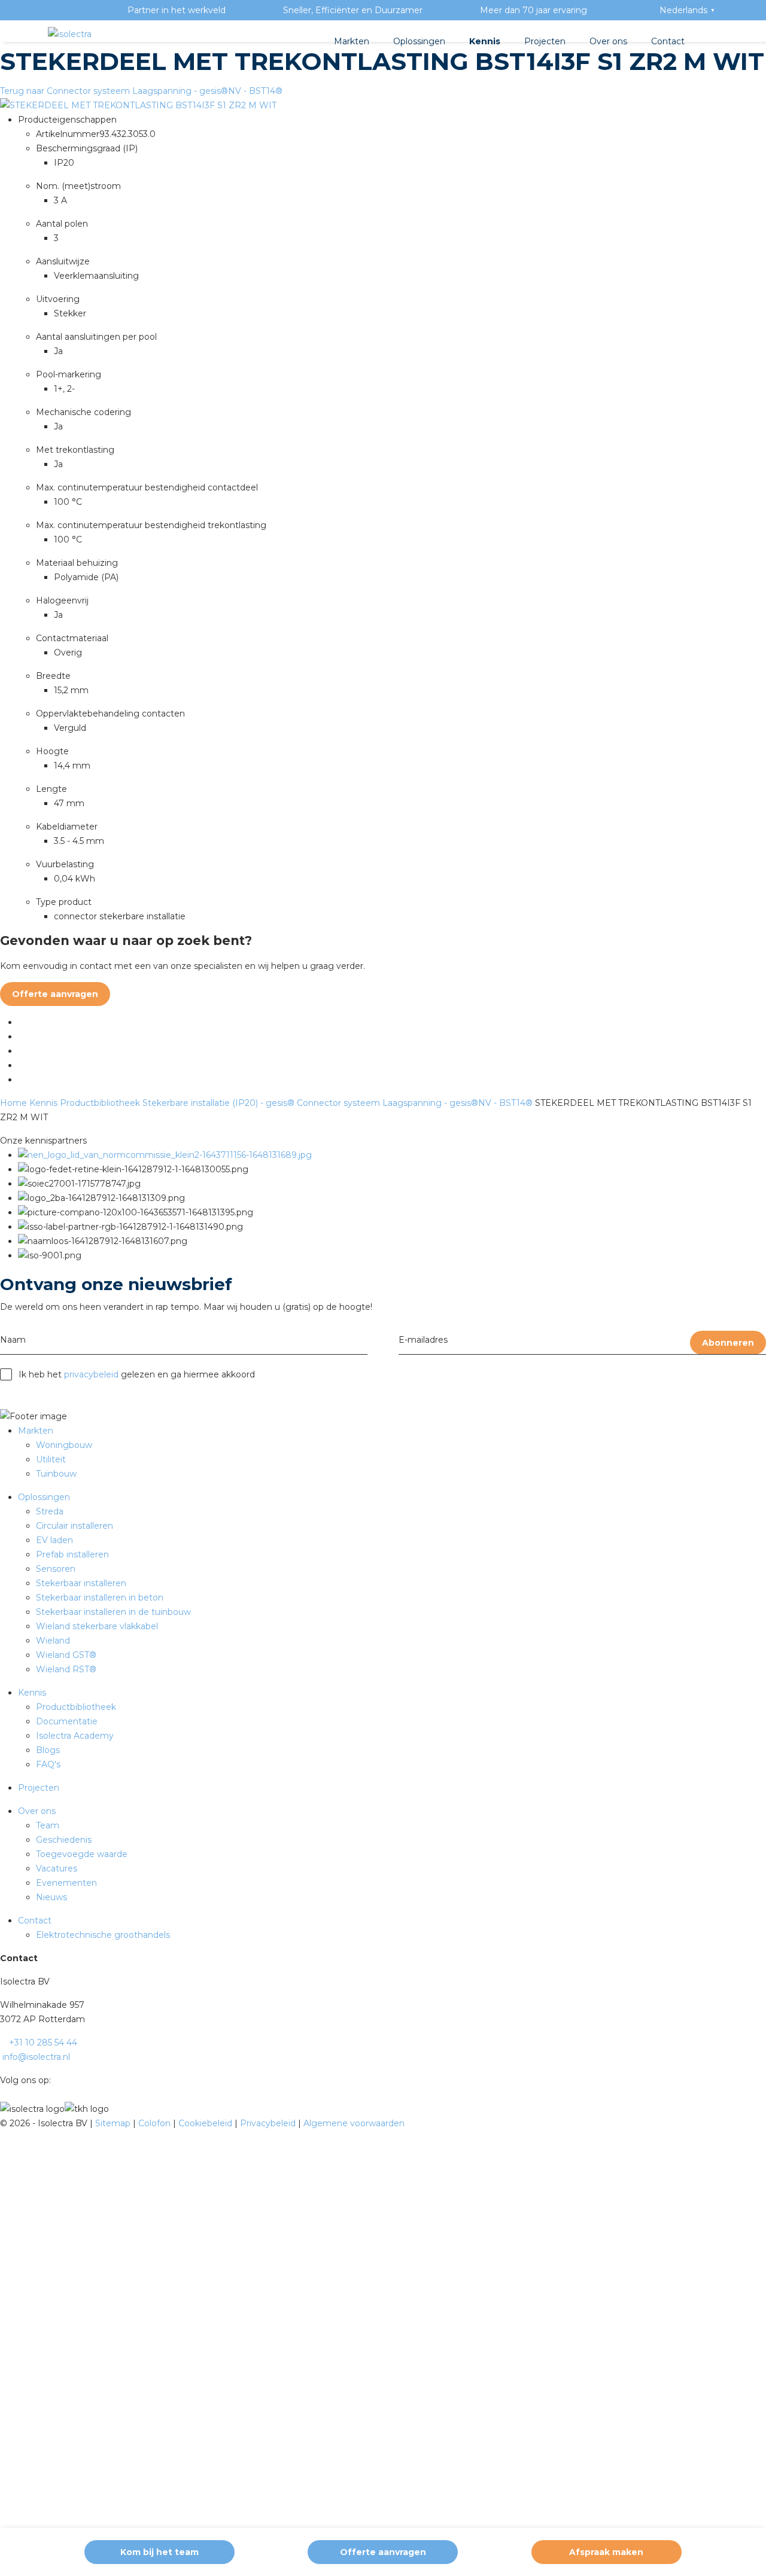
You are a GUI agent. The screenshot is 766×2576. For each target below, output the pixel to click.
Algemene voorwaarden (354, 2123)
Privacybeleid (269, 2123)
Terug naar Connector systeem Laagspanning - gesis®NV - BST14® (141, 91)
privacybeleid (91, 1374)
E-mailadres (423, 1340)
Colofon (156, 2123)
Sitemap (114, 2123)
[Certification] (165, 1155)
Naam (13, 1340)
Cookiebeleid (206, 2123)
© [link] (4, 2123)
